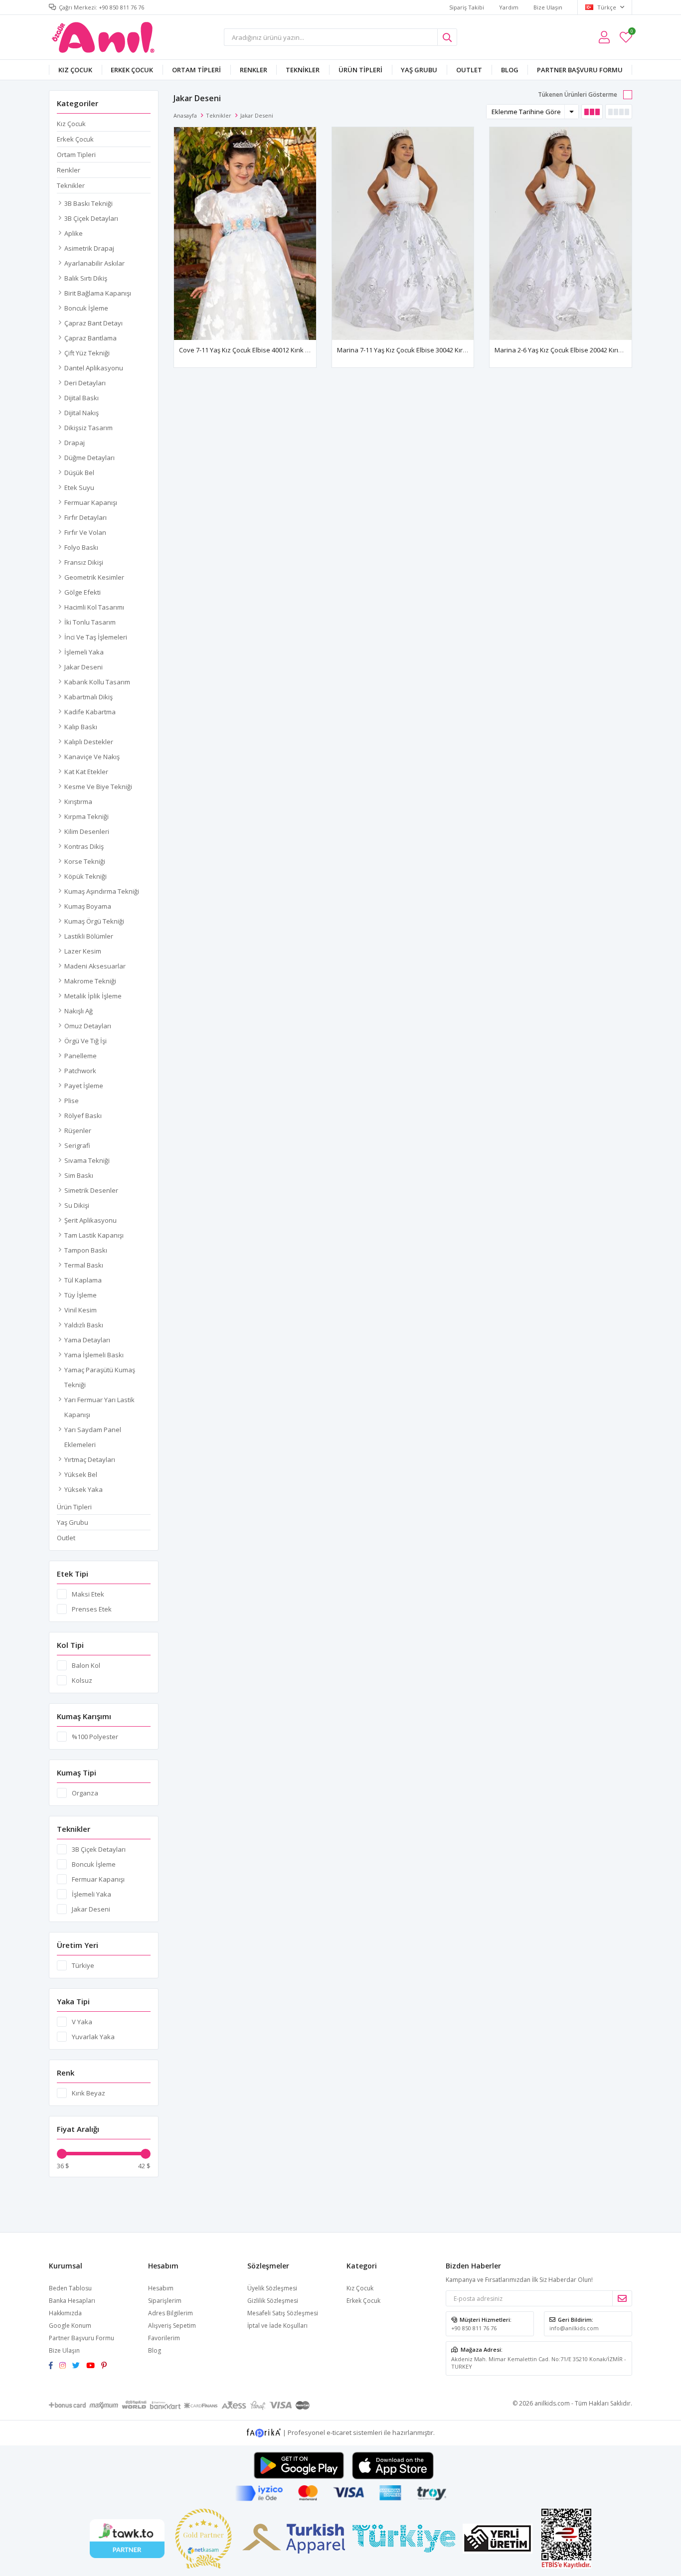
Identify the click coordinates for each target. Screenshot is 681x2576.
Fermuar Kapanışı (91, 502)
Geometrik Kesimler (94, 577)
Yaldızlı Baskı (84, 1325)
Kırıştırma (78, 802)
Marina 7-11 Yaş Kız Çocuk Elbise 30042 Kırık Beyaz (413, 350)
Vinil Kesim (81, 1310)
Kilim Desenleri (87, 831)
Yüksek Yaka (84, 1489)
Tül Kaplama (83, 1280)
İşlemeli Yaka (84, 652)
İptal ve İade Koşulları (277, 2326)
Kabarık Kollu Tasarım (97, 682)
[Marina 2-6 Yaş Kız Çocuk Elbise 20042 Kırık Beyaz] (561, 234)
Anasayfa (185, 115)
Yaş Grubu (419, 70)
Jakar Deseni (84, 667)
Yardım (509, 7)
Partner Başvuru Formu (580, 70)
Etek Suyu (79, 487)
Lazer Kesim (83, 951)
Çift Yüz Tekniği (87, 353)
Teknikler (303, 70)
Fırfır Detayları (85, 517)
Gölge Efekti (83, 592)
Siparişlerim (165, 2301)
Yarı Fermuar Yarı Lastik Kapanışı (99, 1407)
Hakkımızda (65, 2313)
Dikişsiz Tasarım (88, 428)
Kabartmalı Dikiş (88, 697)
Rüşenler (78, 1130)
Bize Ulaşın (548, 7)
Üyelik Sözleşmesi (272, 2288)
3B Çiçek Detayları (91, 218)
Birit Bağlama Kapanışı (98, 293)
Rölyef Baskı (83, 1116)
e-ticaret (339, 2432)
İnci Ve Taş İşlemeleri (96, 637)
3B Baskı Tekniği (88, 203)
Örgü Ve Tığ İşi (85, 1041)
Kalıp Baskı (81, 727)
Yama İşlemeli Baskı (94, 1355)
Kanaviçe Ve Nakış (92, 757)
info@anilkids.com (574, 2328)
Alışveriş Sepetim (172, 2326)
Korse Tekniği (85, 861)
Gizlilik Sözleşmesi (273, 2301)
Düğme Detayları (89, 458)
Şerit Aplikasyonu (90, 1220)
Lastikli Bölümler (89, 936)
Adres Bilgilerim (170, 2313)
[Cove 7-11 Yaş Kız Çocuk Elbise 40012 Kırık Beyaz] (245, 234)
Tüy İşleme (81, 1295)
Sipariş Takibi (467, 7)
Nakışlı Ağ (79, 1011)
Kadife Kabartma (90, 712)
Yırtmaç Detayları (90, 1459)
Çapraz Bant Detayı (93, 323)
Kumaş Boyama (88, 906)
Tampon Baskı (86, 1250)
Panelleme (81, 1056)
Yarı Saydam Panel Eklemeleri (93, 1437)
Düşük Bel (79, 473)
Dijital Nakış (82, 413)
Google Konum (70, 2326)
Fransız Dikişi (84, 562)
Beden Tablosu (70, 2288)
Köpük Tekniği (85, 876)
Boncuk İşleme (86, 308)
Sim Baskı (79, 1175)
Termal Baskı (84, 1265)
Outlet (469, 70)
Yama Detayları (87, 1340)
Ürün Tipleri (360, 70)
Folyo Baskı (81, 547)
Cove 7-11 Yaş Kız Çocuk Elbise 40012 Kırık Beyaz (252, 350)
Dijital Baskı (82, 398)
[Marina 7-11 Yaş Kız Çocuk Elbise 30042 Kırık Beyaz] (403, 234)
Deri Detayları (85, 383)
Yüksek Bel (81, 1474)
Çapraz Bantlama (90, 338)
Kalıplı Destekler (89, 742)
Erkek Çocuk (132, 70)
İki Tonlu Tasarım (90, 622)
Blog (510, 70)
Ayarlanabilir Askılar (94, 263)
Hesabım (161, 2288)
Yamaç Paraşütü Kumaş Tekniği (100, 1377)
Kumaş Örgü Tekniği (94, 921)
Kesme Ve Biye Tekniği (98, 787)
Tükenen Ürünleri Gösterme (578, 94)
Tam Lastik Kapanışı (94, 1235)
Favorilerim (631, 33)
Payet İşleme (84, 1086)
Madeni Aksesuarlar (95, 966)
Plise (72, 1101)
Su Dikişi (77, 1205)
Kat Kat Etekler (86, 772)
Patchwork (80, 1071)
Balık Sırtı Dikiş (86, 278)
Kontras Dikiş (84, 846)
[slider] (62, 2154)
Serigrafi (77, 1145)
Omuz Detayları (88, 1026)
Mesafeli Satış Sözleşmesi (283, 2313)
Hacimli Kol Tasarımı (94, 607)
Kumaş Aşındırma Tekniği (102, 891)
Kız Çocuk (75, 70)
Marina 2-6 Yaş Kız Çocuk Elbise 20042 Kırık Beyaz (568, 350)
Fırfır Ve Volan (85, 532)
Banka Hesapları (72, 2301)
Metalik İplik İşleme (93, 996)
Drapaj (75, 443)
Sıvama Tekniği (87, 1160)
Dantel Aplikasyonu (94, 368)
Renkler (254, 70)
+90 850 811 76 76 (474, 2328)
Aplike (74, 233)
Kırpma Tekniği (86, 816)
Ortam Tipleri (196, 70)
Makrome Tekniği (90, 981)
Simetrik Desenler (91, 1190)
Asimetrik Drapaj (89, 248)
